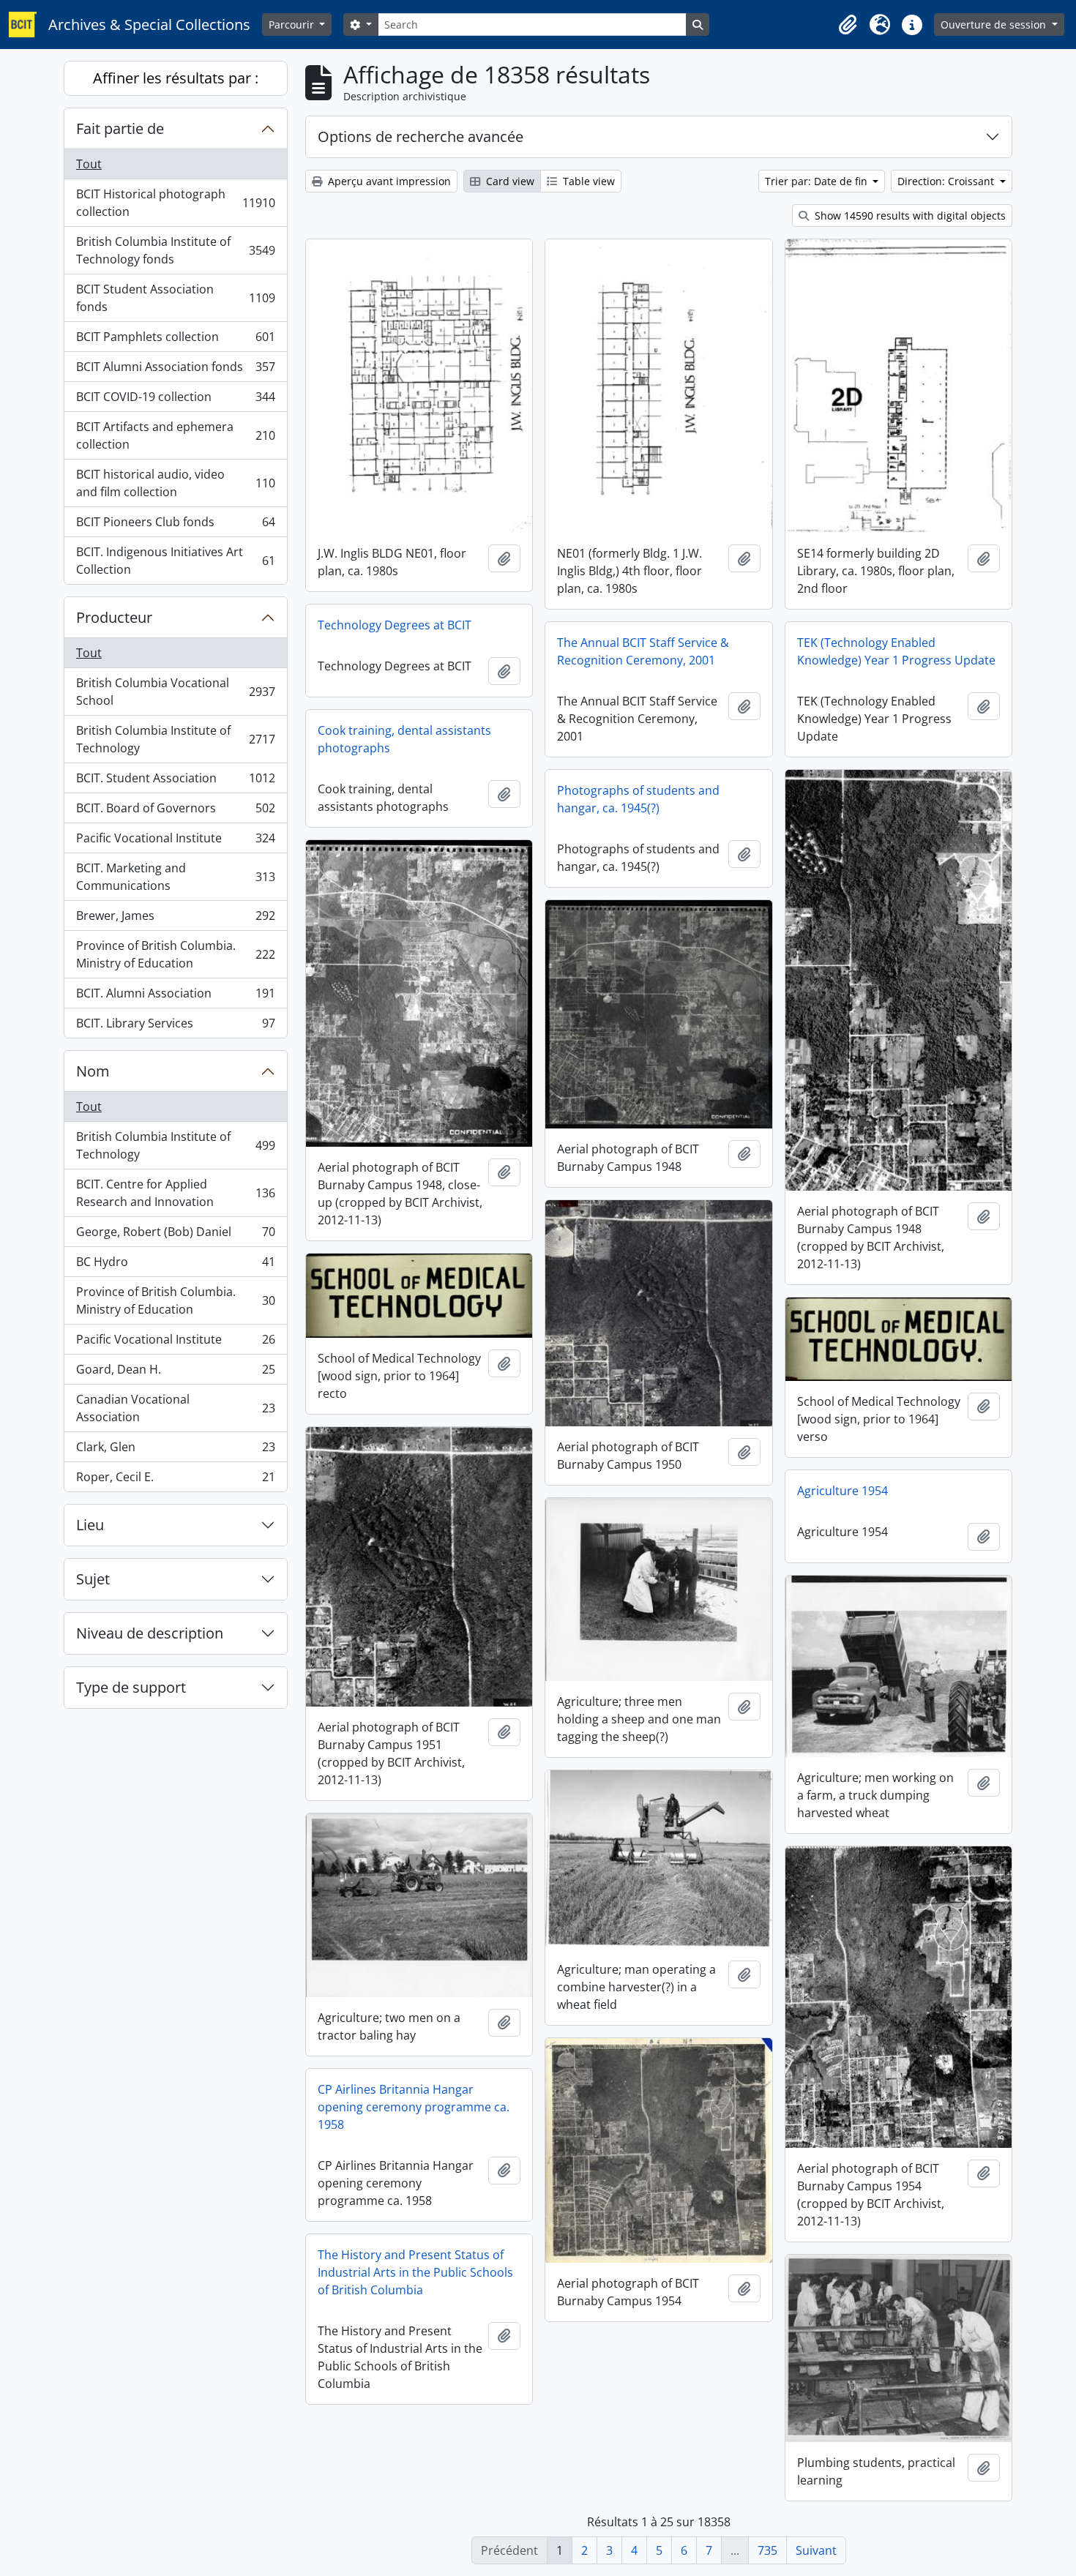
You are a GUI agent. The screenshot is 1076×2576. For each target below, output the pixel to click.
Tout (89, 164)
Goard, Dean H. (175, 1373)
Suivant (816, 2550)
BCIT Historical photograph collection (175, 203)
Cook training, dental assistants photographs (404, 739)
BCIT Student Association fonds (175, 298)
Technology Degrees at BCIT (395, 625)
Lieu (90, 1525)
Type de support (131, 1687)
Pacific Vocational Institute (175, 842)
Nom (93, 1071)
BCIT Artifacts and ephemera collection (175, 435)
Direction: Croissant (947, 181)
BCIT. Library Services (175, 1026)
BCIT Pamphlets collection (175, 340)
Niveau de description (150, 1633)
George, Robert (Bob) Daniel (175, 1235)
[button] (848, 25)
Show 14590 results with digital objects (909, 216)
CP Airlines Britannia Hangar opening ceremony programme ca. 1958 (414, 2107)
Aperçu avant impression (388, 181)
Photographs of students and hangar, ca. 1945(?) (638, 799)
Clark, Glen (175, 1450)
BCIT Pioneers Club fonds (175, 525)
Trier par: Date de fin (818, 181)
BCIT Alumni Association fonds (175, 370)
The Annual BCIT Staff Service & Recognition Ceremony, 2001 (643, 651)
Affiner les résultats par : (176, 78)
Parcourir (293, 25)
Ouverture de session (995, 25)
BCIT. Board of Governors (175, 812)
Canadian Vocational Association (175, 1408)
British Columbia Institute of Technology (175, 739)
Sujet (93, 1579)
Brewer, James (175, 919)
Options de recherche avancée (421, 136)
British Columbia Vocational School (175, 692)
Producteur (114, 617)
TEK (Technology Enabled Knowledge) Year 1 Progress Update (896, 651)
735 (767, 2550)
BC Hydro (175, 1265)
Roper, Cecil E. (175, 1480)
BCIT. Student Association (175, 782)
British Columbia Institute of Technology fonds (175, 250)
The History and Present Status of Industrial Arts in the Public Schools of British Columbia (415, 2272)
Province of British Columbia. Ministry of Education (175, 954)
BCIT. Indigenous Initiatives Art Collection (175, 561)
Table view (587, 181)
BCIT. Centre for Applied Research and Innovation (175, 1193)
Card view (509, 181)
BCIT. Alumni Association (175, 997)
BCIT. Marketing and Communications (175, 877)
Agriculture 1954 (843, 1491)
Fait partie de (120, 128)
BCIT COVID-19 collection (175, 400)
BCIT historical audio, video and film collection (175, 483)
